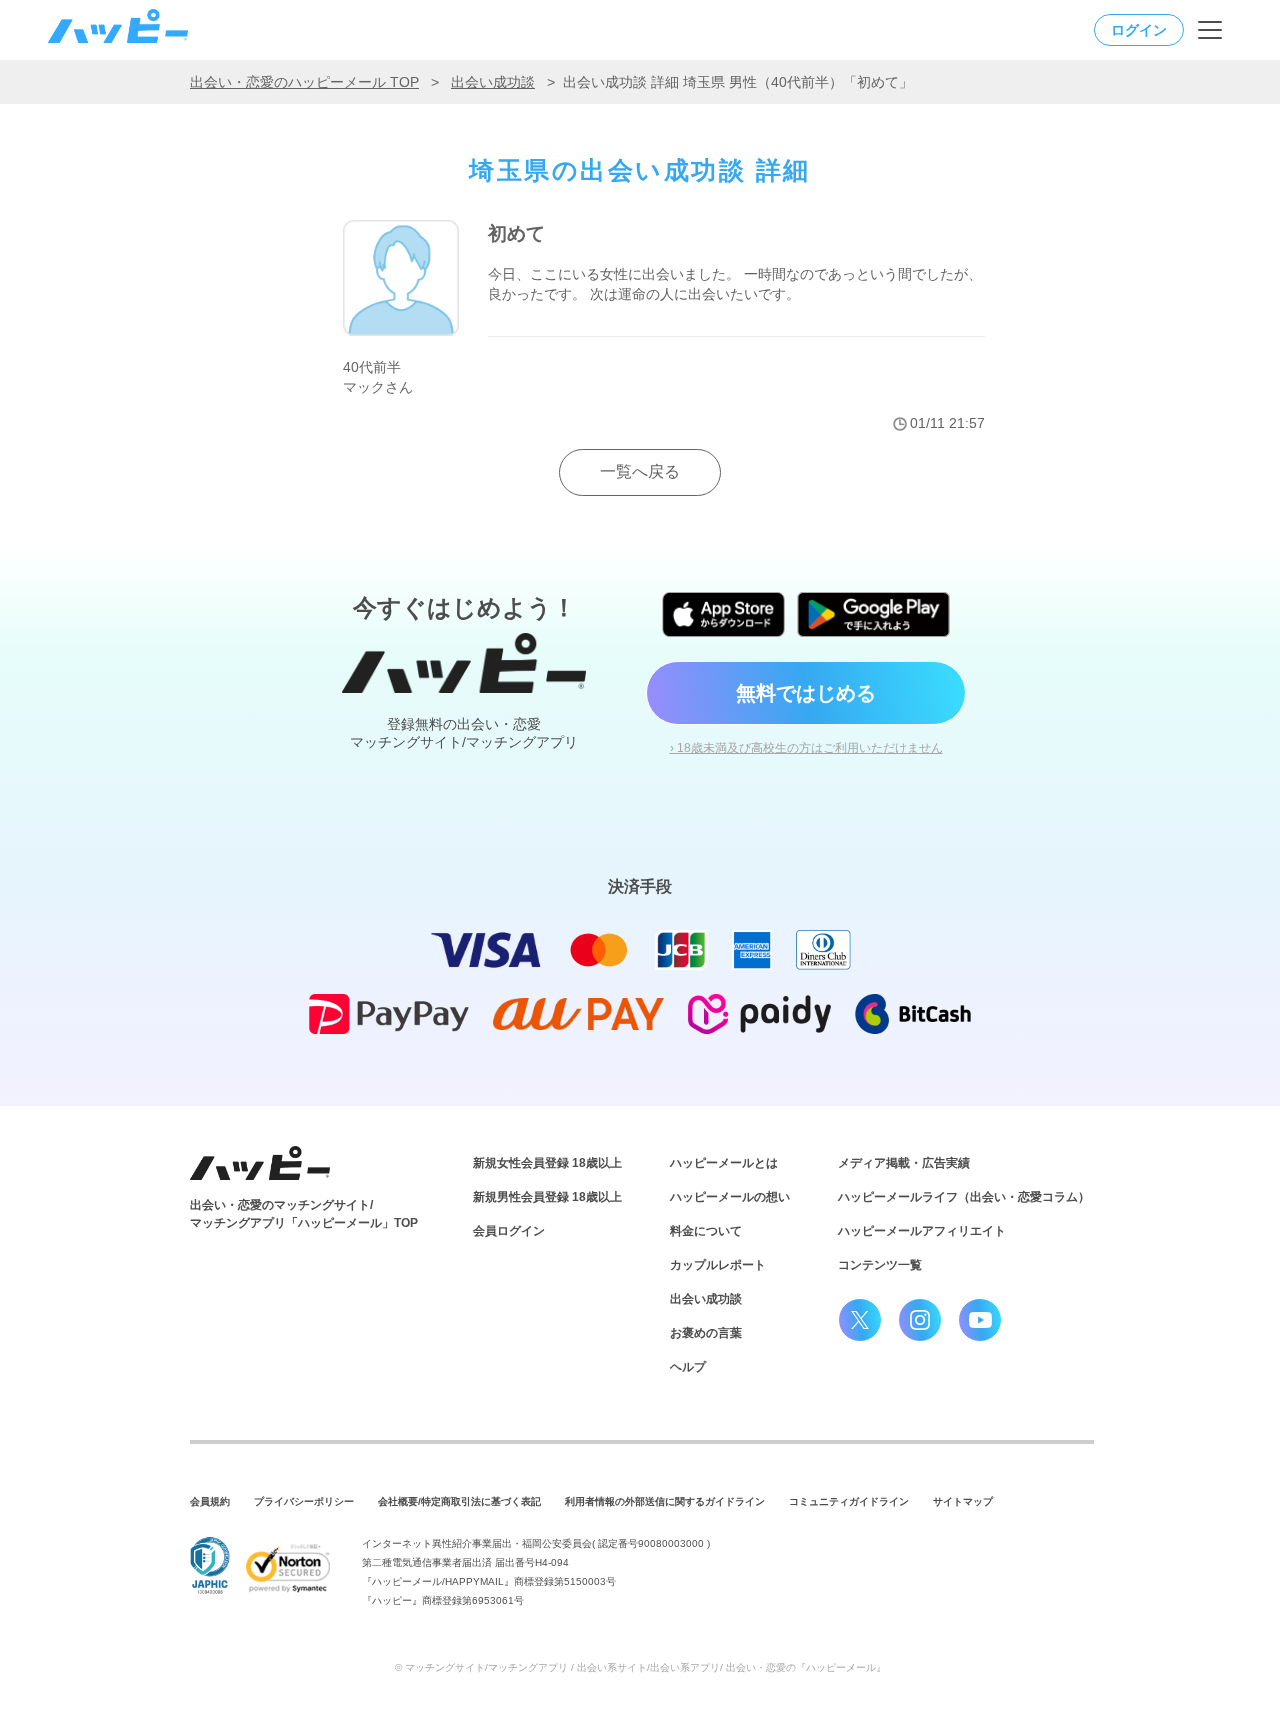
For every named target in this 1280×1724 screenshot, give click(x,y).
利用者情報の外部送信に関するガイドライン (665, 1501)
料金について (706, 1231)
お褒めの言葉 (706, 1333)
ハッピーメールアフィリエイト (922, 1231)
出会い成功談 (493, 82)
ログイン (1139, 30)
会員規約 (210, 1501)
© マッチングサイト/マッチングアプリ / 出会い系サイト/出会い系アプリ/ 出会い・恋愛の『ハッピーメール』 (640, 1667)
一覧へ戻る (640, 471)
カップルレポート (718, 1265)
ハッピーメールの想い (730, 1197)
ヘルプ (688, 1367)
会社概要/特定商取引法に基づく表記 (459, 1501)
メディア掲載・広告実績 (904, 1163)
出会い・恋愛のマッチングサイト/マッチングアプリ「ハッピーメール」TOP (304, 1214)
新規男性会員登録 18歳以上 (547, 1197)
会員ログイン (509, 1231)
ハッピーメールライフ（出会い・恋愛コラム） (964, 1197)
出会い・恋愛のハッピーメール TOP (304, 82)
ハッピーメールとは (724, 1163)
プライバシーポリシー (304, 1501)
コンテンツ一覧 (880, 1265)
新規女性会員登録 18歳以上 (547, 1163)
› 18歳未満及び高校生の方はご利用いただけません (806, 748)
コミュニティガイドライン (849, 1501)
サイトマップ (963, 1501)
